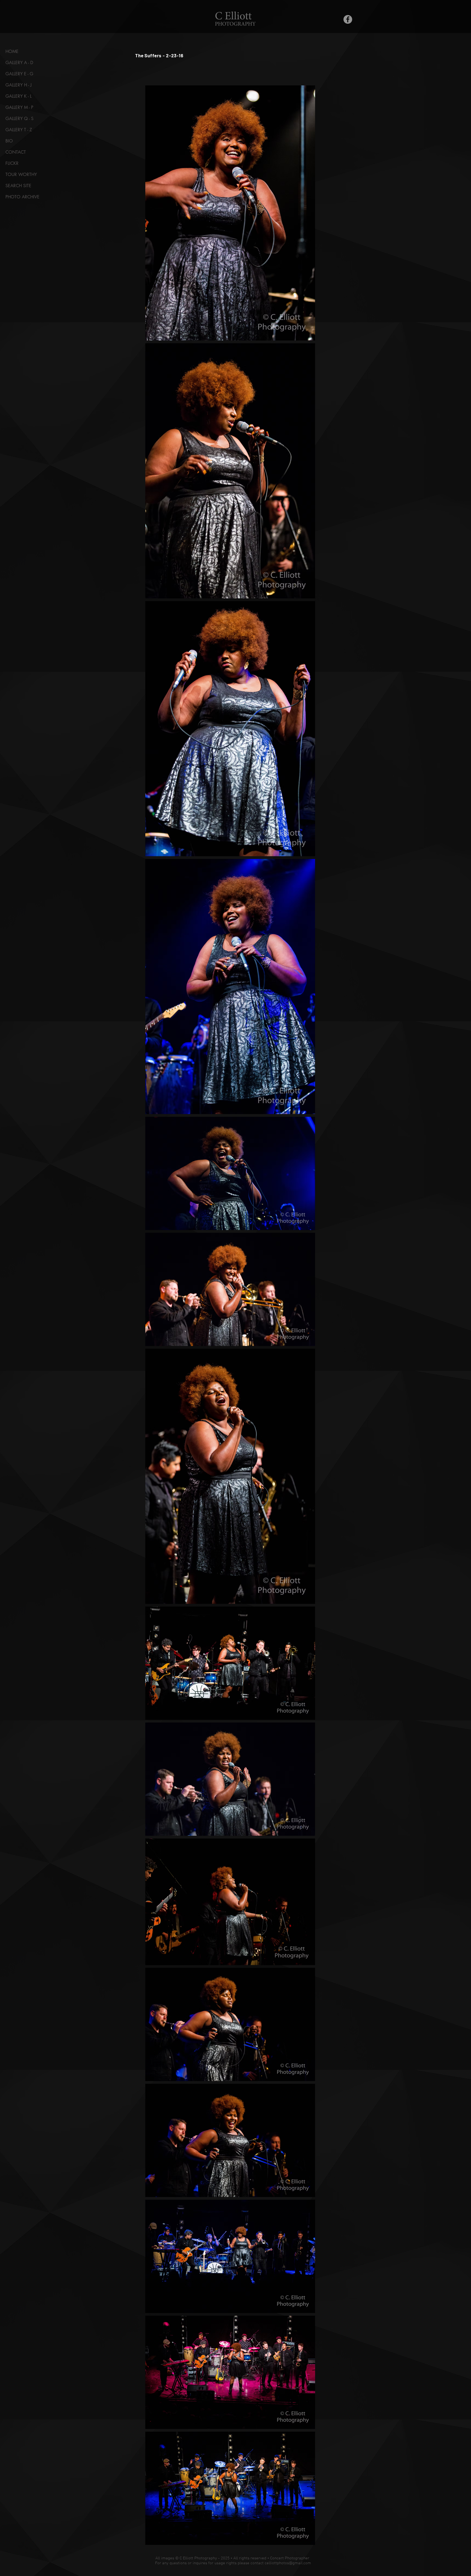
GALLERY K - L (19, 96)
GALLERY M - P (19, 107)
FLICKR (12, 163)
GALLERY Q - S (19, 119)
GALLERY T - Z (19, 130)
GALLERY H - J (19, 85)
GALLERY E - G (19, 74)
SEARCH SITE (18, 186)
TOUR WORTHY (21, 174)
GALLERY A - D (19, 63)
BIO (9, 141)
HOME (12, 51)
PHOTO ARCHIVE (22, 197)
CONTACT (16, 152)
